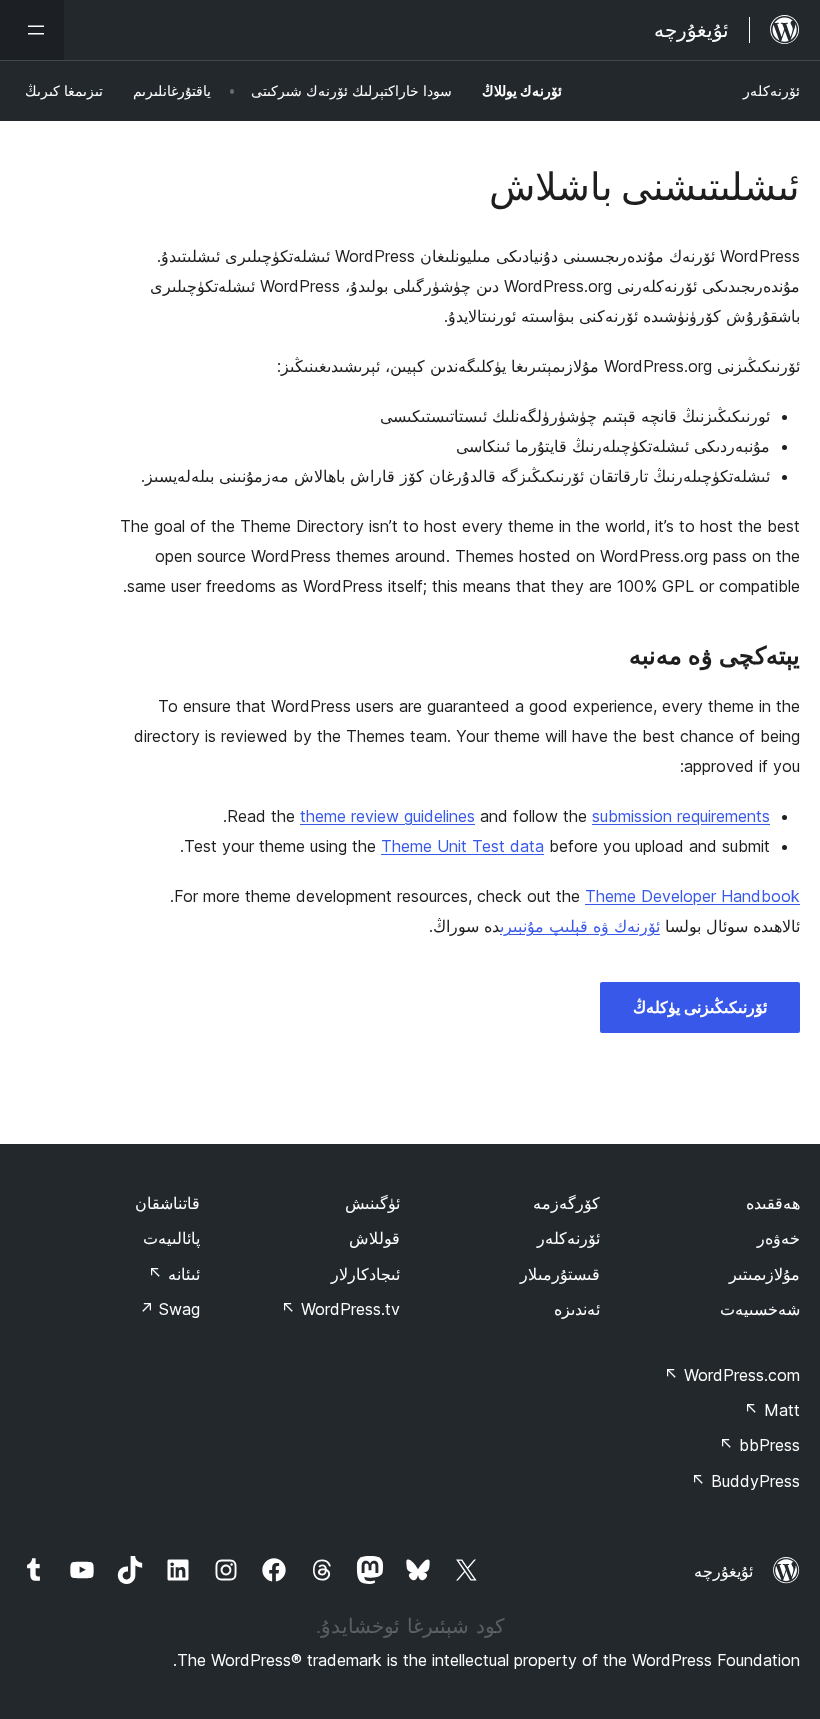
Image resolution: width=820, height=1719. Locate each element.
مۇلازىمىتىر (764, 1274)
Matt (772, 1410)
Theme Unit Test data (462, 846)
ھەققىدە (773, 1203)
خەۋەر (778, 1238)
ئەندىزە (577, 1309)
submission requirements (681, 816)
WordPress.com (732, 1375)
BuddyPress (745, 1481)
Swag (169, 1309)
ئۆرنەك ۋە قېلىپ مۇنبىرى (580, 926)
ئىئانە (174, 1274)
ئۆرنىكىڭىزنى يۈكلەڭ (700, 1007)
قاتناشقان (167, 1203)
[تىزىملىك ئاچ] (32, 30)
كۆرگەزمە (566, 1203)
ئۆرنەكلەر (771, 90)
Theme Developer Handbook (692, 896)
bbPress (759, 1445)
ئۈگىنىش (372, 1203)
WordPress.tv (340, 1309)
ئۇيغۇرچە (723, 1571)
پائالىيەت (171, 1238)
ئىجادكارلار (365, 1274)
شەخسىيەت (760, 1309)
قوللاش (374, 1238)
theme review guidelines (387, 816)
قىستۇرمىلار (560, 1274)
